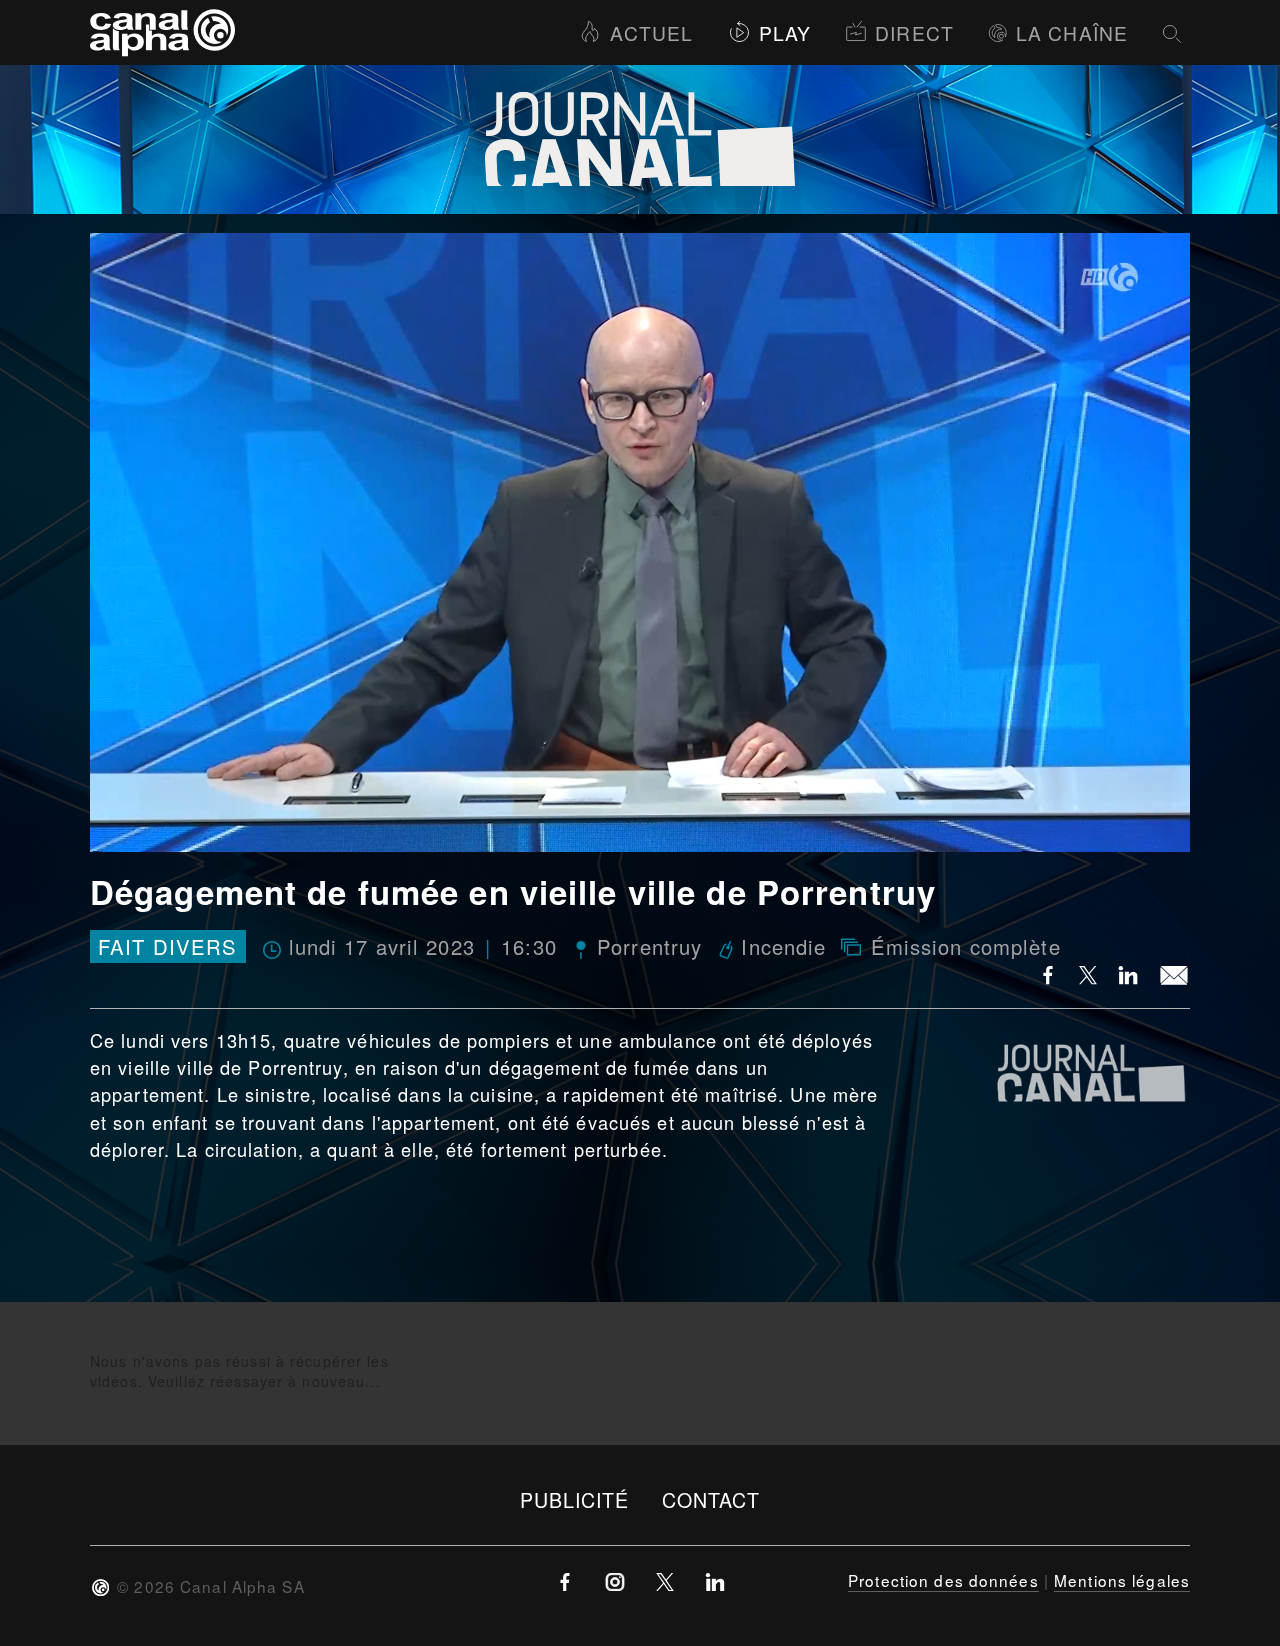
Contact (711, 1499)
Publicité (575, 1499)
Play (785, 32)
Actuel (651, 32)
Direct (914, 32)
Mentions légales (1122, 1580)
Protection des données (943, 1580)
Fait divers (167, 946)
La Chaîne (1072, 32)
